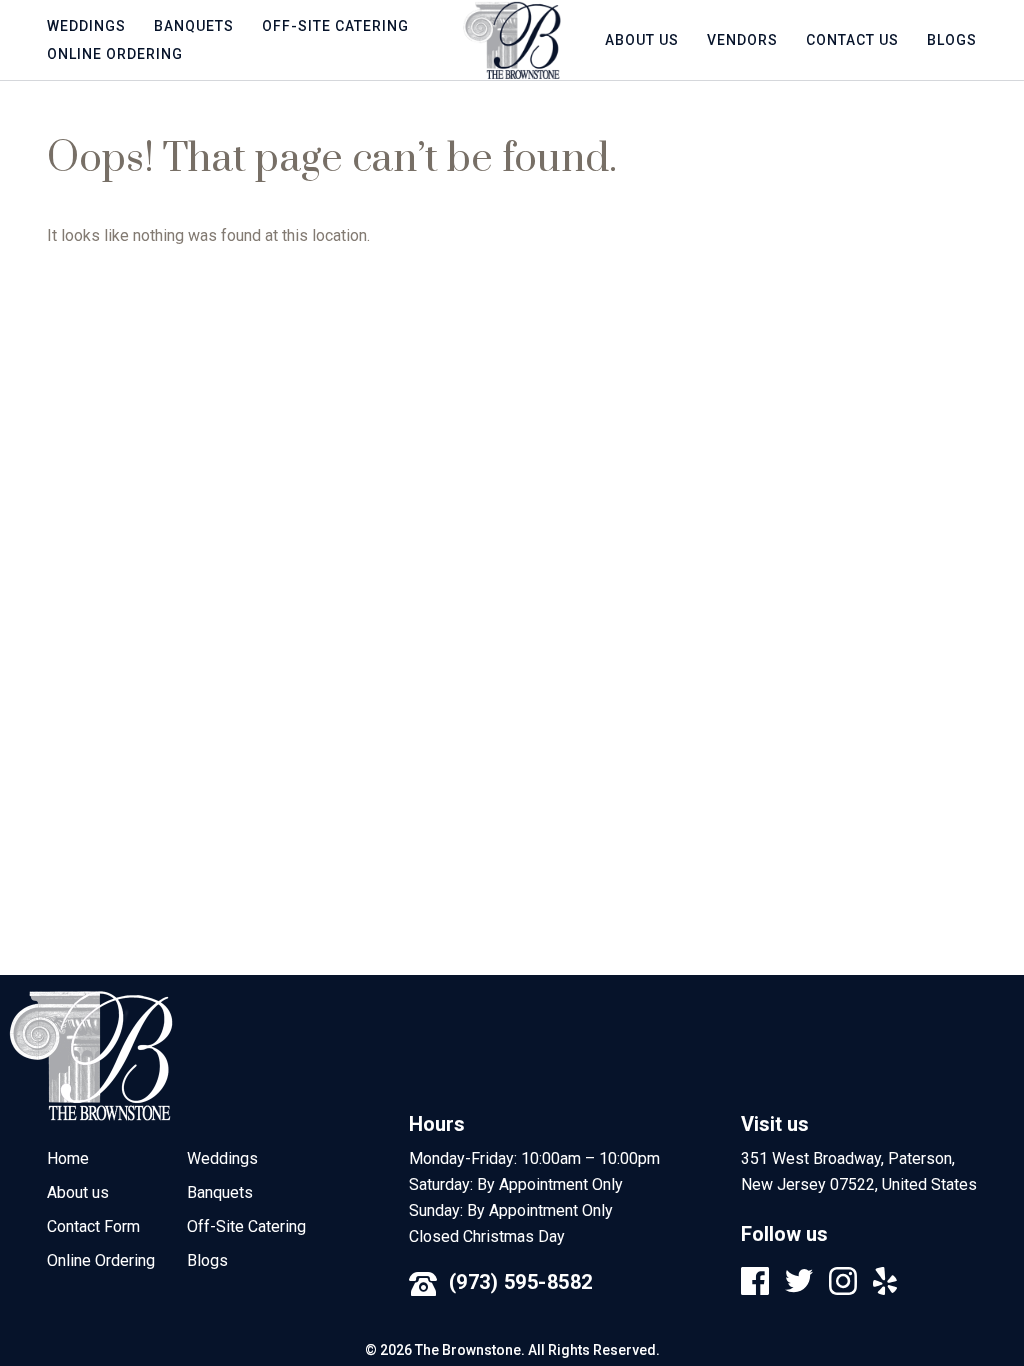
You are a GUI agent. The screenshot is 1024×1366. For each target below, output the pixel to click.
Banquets (194, 26)
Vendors (742, 40)
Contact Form (93, 1226)
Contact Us (852, 40)
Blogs (952, 40)
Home (68, 1158)
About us (642, 40)
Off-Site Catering (335, 26)
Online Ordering (115, 54)
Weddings (86, 26)
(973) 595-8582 (521, 1282)
